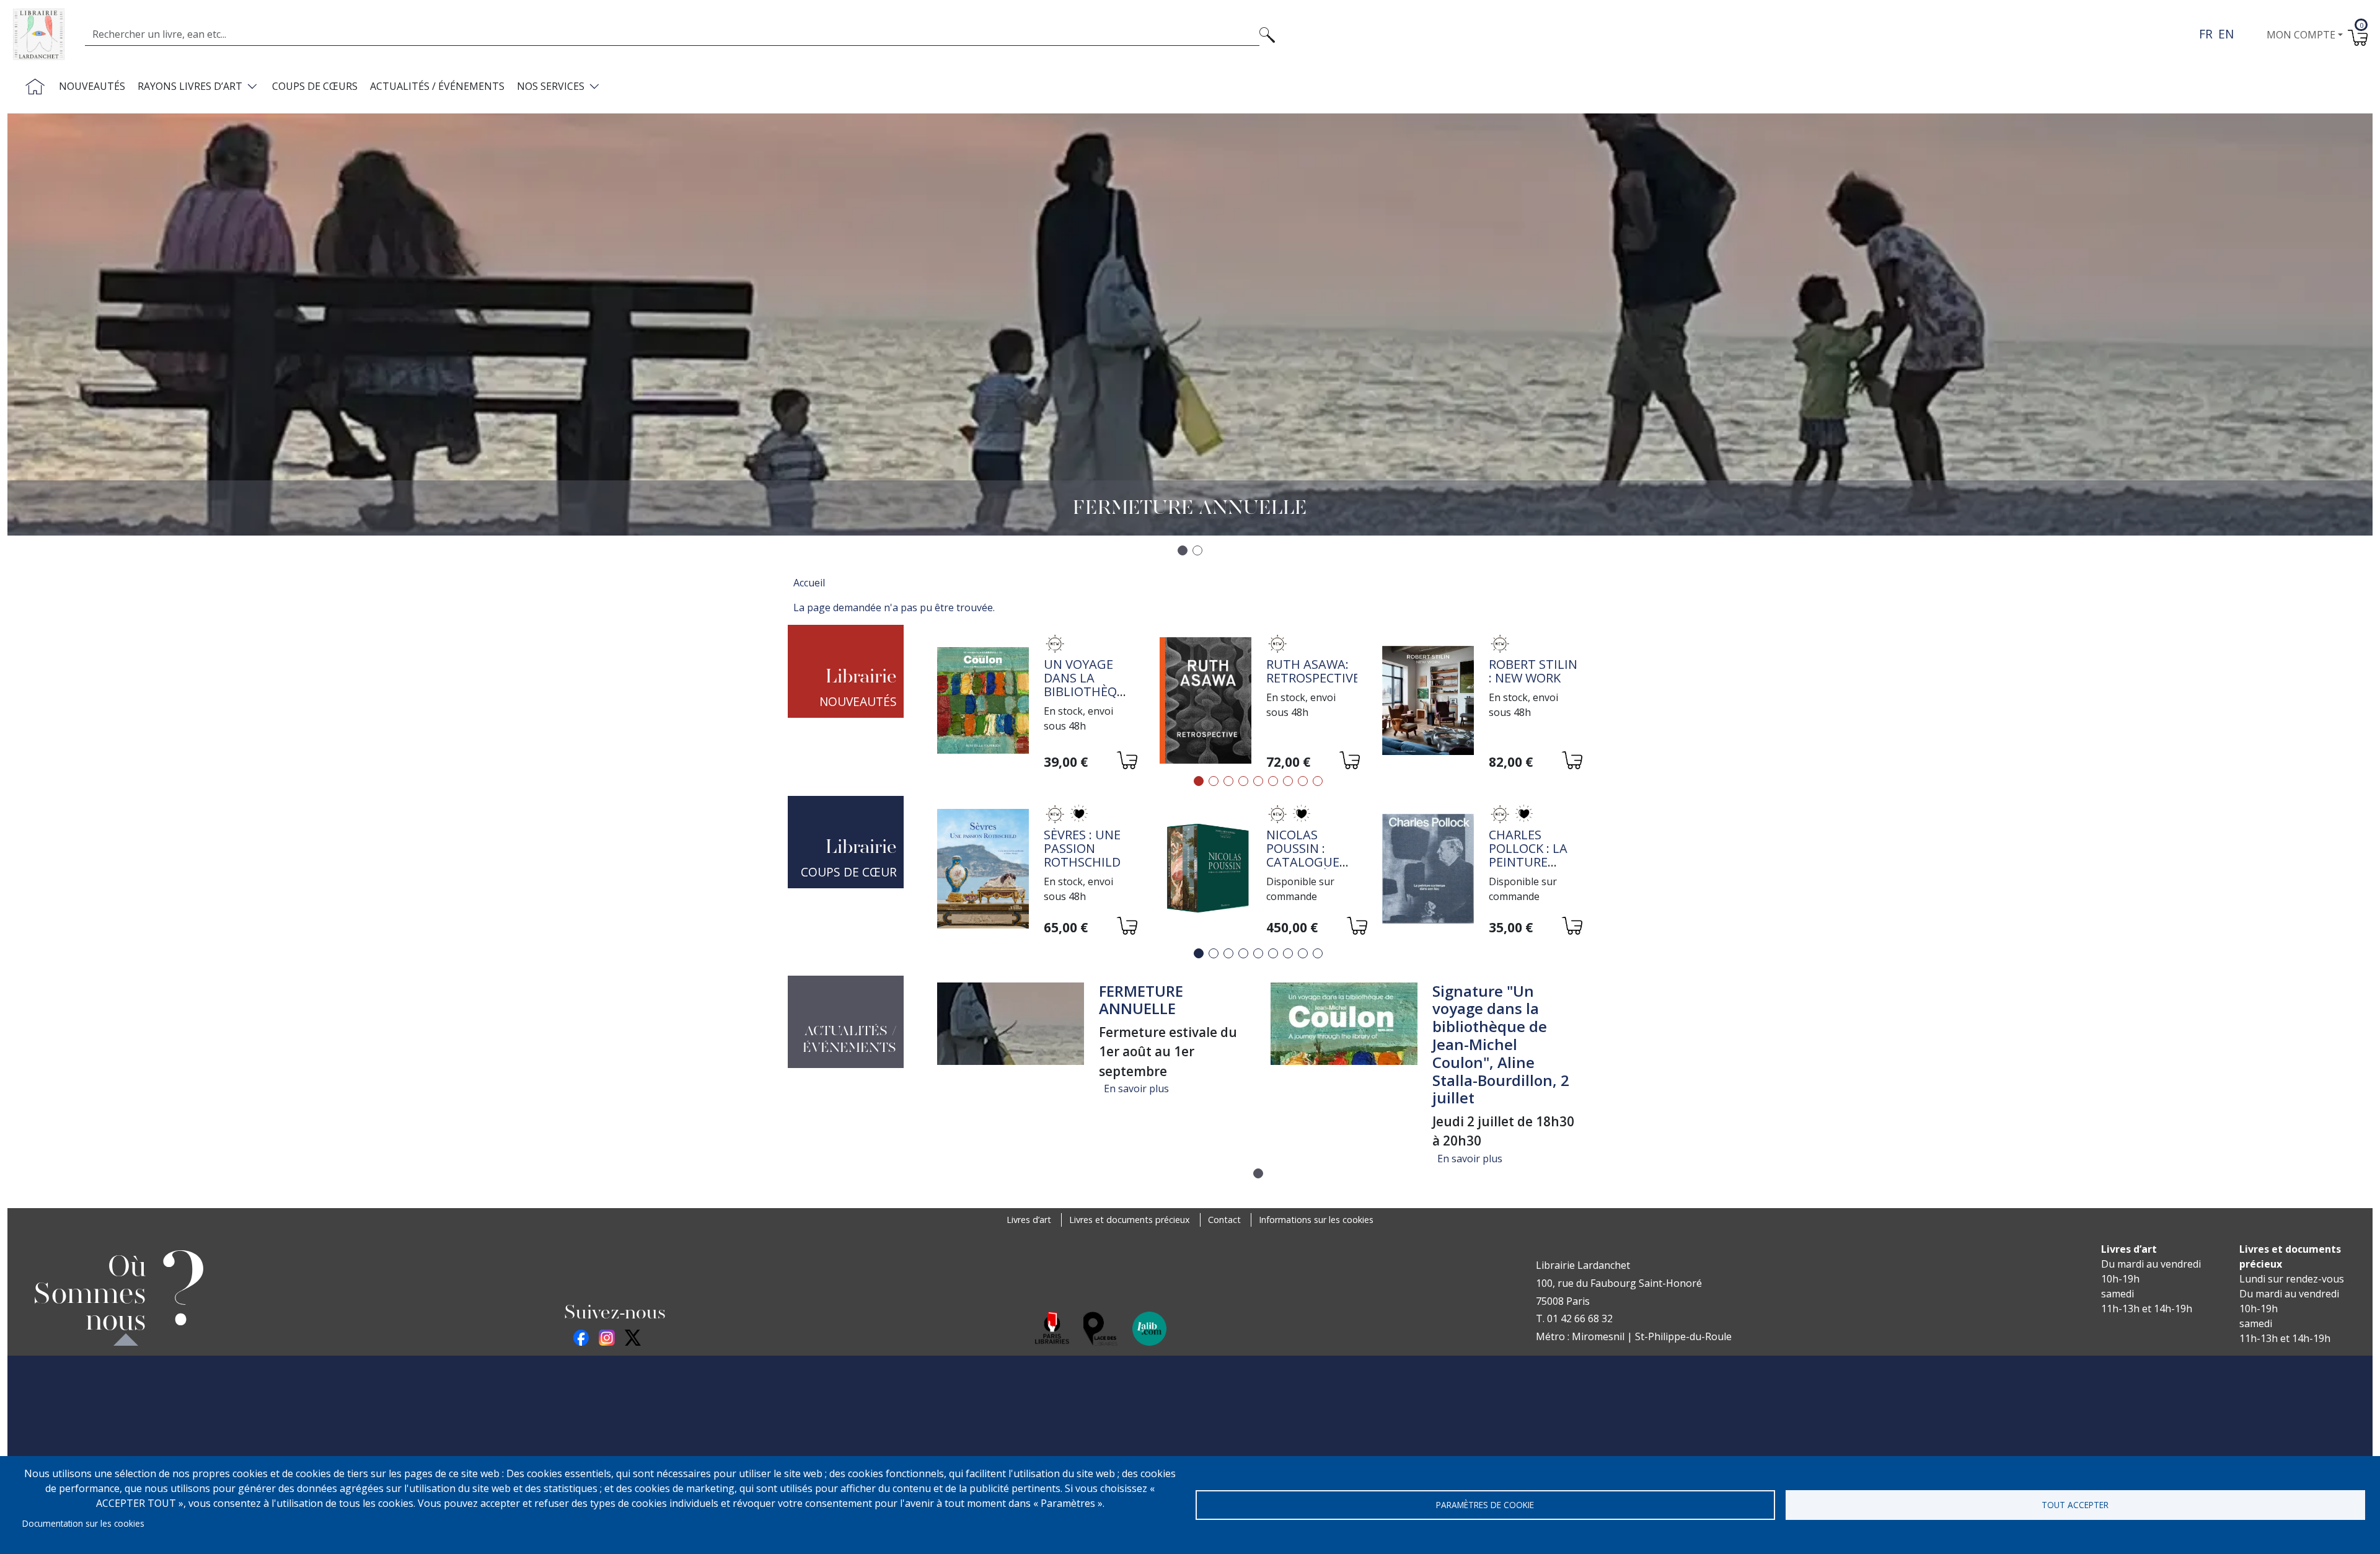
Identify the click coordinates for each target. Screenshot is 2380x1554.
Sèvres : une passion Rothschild (1082, 848)
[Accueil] (44, 34)
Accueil (809, 583)
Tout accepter (2075, 1505)
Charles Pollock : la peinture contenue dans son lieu (1534, 862)
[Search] (1267, 34)
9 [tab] (1318, 781)
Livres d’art (1029, 1220)
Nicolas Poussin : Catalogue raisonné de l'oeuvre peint (1306, 869)
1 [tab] (1199, 781)
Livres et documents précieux (1130, 1220)
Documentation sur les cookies (83, 1523)
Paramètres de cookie (1485, 1505)
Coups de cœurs (315, 86)
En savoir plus (1136, 1088)
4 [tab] (1243, 781)
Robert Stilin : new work (1533, 671)
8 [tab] (1303, 781)
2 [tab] (1214, 781)
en (2226, 34)
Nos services (551, 86)
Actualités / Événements (437, 86)
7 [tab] (1288, 781)
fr (2206, 34)
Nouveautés (92, 86)
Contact (1224, 1220)
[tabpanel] (1036, 703)
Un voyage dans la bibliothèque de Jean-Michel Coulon (1088, 698)
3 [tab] (1228, 781)
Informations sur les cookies (1316, 1220)
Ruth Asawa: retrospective (1313, 671)
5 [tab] (1258, 781)
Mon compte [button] (2301, 35)
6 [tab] (1273, 781)
